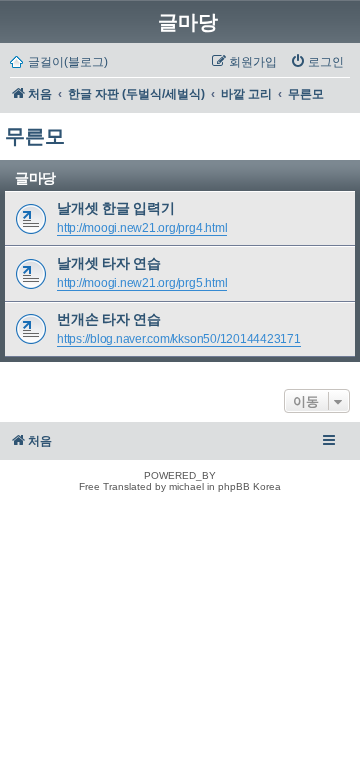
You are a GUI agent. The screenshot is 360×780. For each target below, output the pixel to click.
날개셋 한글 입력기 (116, 208)
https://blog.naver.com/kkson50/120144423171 (179, 339)
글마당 (188, 22)
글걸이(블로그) (68, 62)
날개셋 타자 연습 (109, 263)
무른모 (35, 136)
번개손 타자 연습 (109, 319)
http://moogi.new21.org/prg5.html (142, 283)
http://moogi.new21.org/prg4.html (142, 228)
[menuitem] (317, 62)
